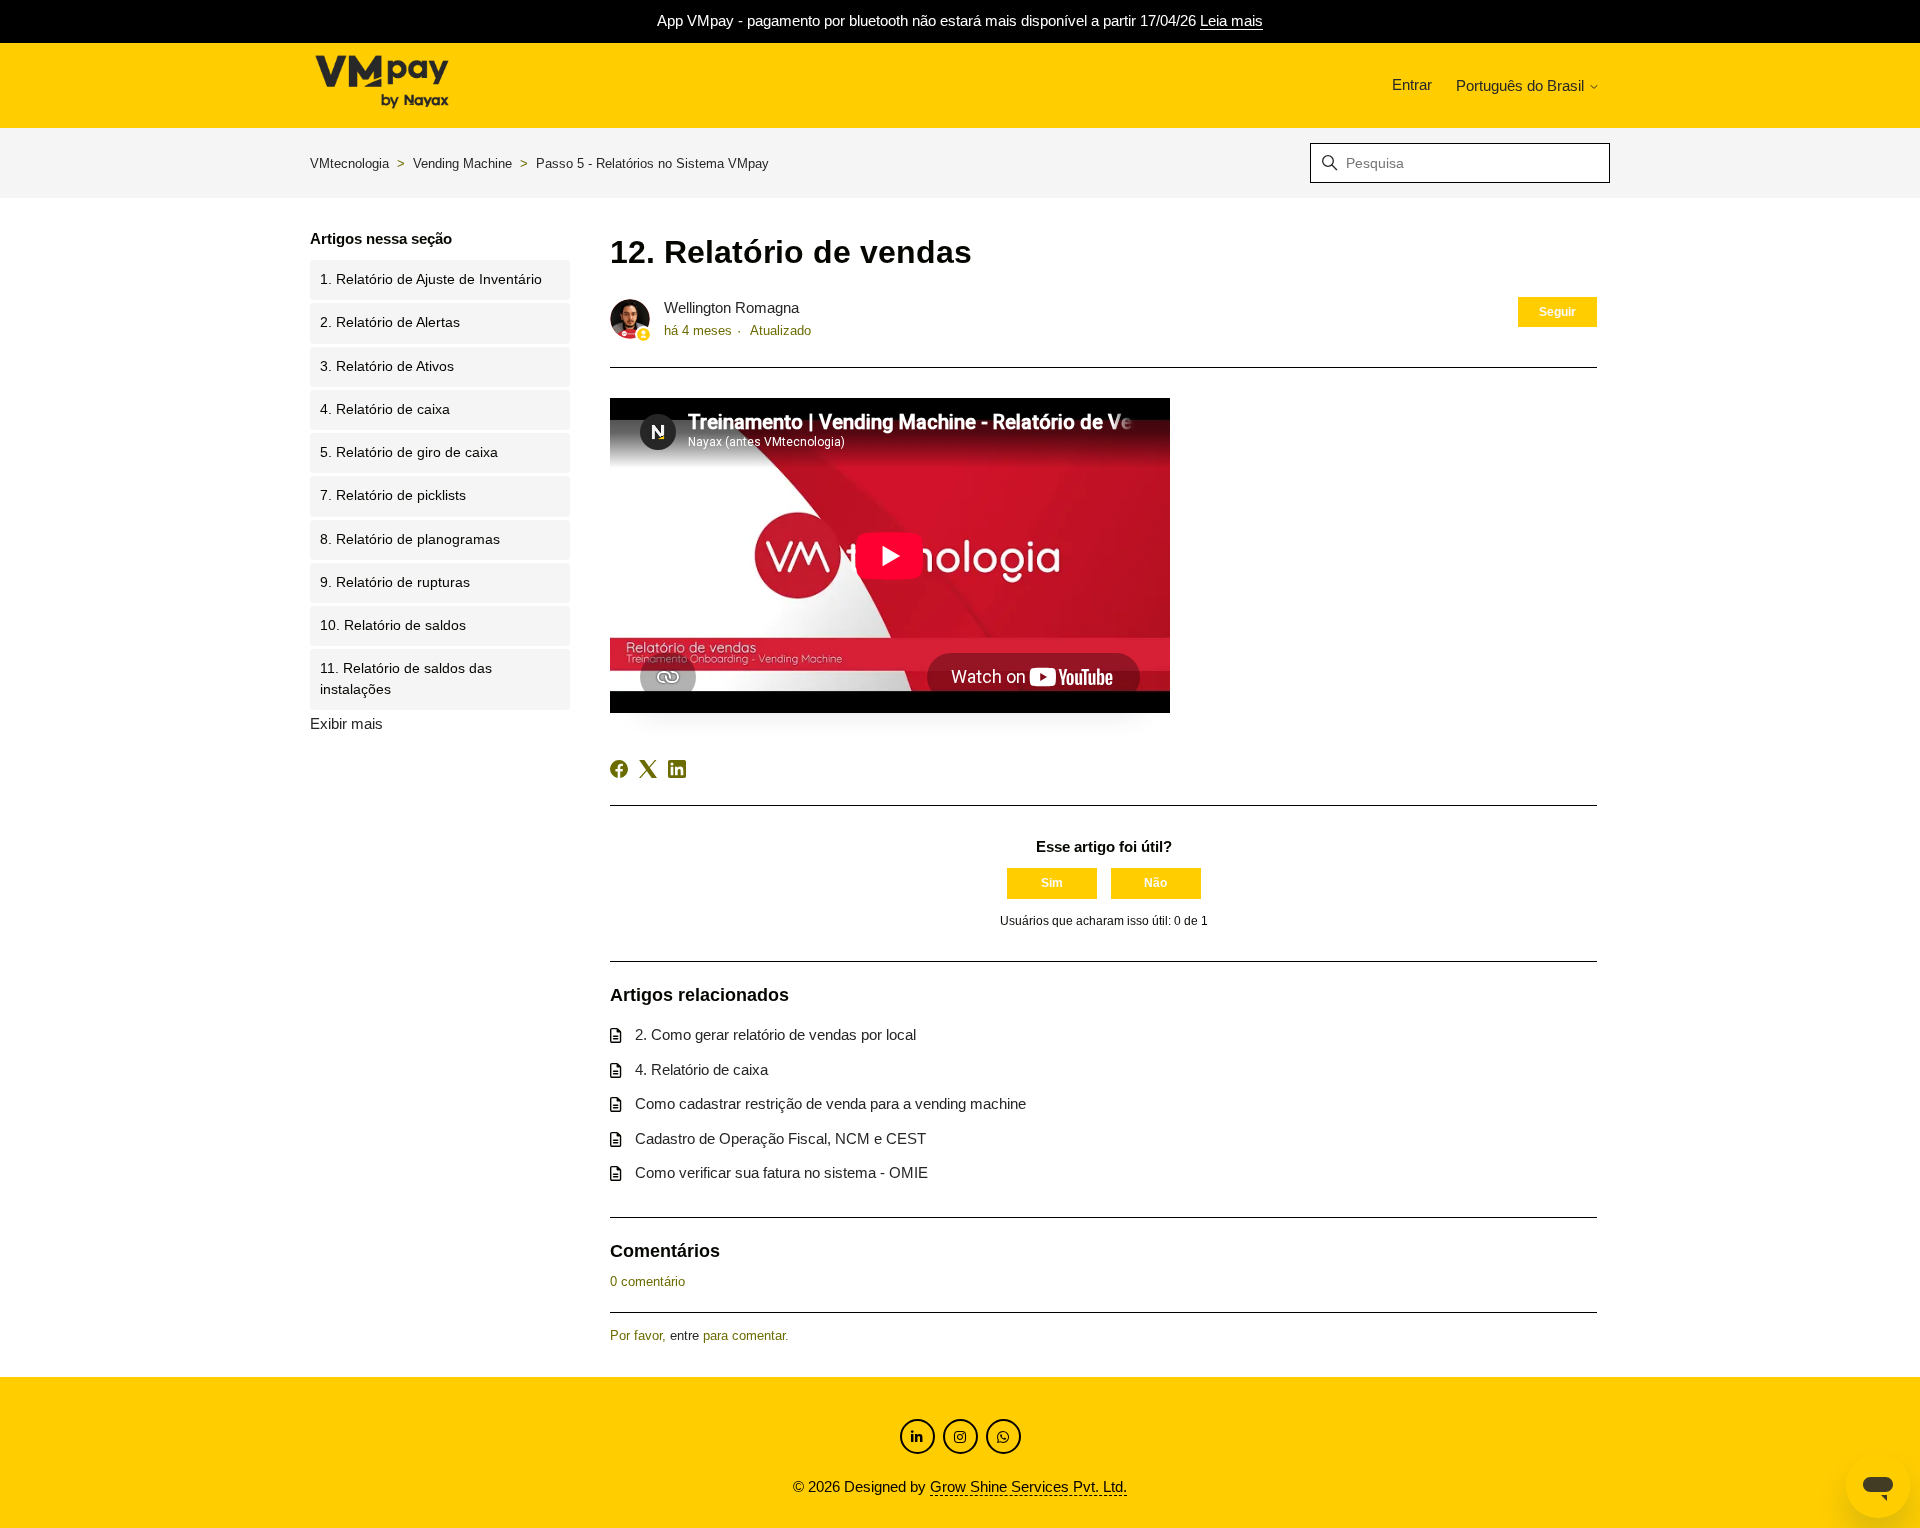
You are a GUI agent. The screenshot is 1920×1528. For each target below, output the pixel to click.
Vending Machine (462, 163)
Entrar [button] (1412, 84)
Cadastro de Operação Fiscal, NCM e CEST (780, 1138)
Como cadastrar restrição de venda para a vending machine (830, 1103)
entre (684, 1335)
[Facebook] (619, 769)
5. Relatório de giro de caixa (409, 452)
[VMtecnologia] (382, 85)
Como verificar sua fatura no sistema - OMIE (781, 1172)
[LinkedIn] (677, 769)
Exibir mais (346, 723)
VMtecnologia (349, 163)
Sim (1052, 883)
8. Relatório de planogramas (410, 539)
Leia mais (1231, 20)
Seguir (1557, 312)
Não (1155, 883)
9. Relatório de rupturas (395, 582)
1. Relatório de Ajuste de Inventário (431, 279)
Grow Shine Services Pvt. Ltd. (1028, 1486)
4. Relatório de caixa (385, 409)
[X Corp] (648, 769)
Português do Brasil (1522, 85)
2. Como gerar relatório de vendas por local (775, 1034)
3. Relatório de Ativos (387, 366)
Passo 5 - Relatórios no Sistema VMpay (652, 163)
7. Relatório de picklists (393, 495)
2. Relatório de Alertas (390, 322)
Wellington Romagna (731, 307)
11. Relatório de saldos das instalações (406, 678)
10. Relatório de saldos (393, 625)
